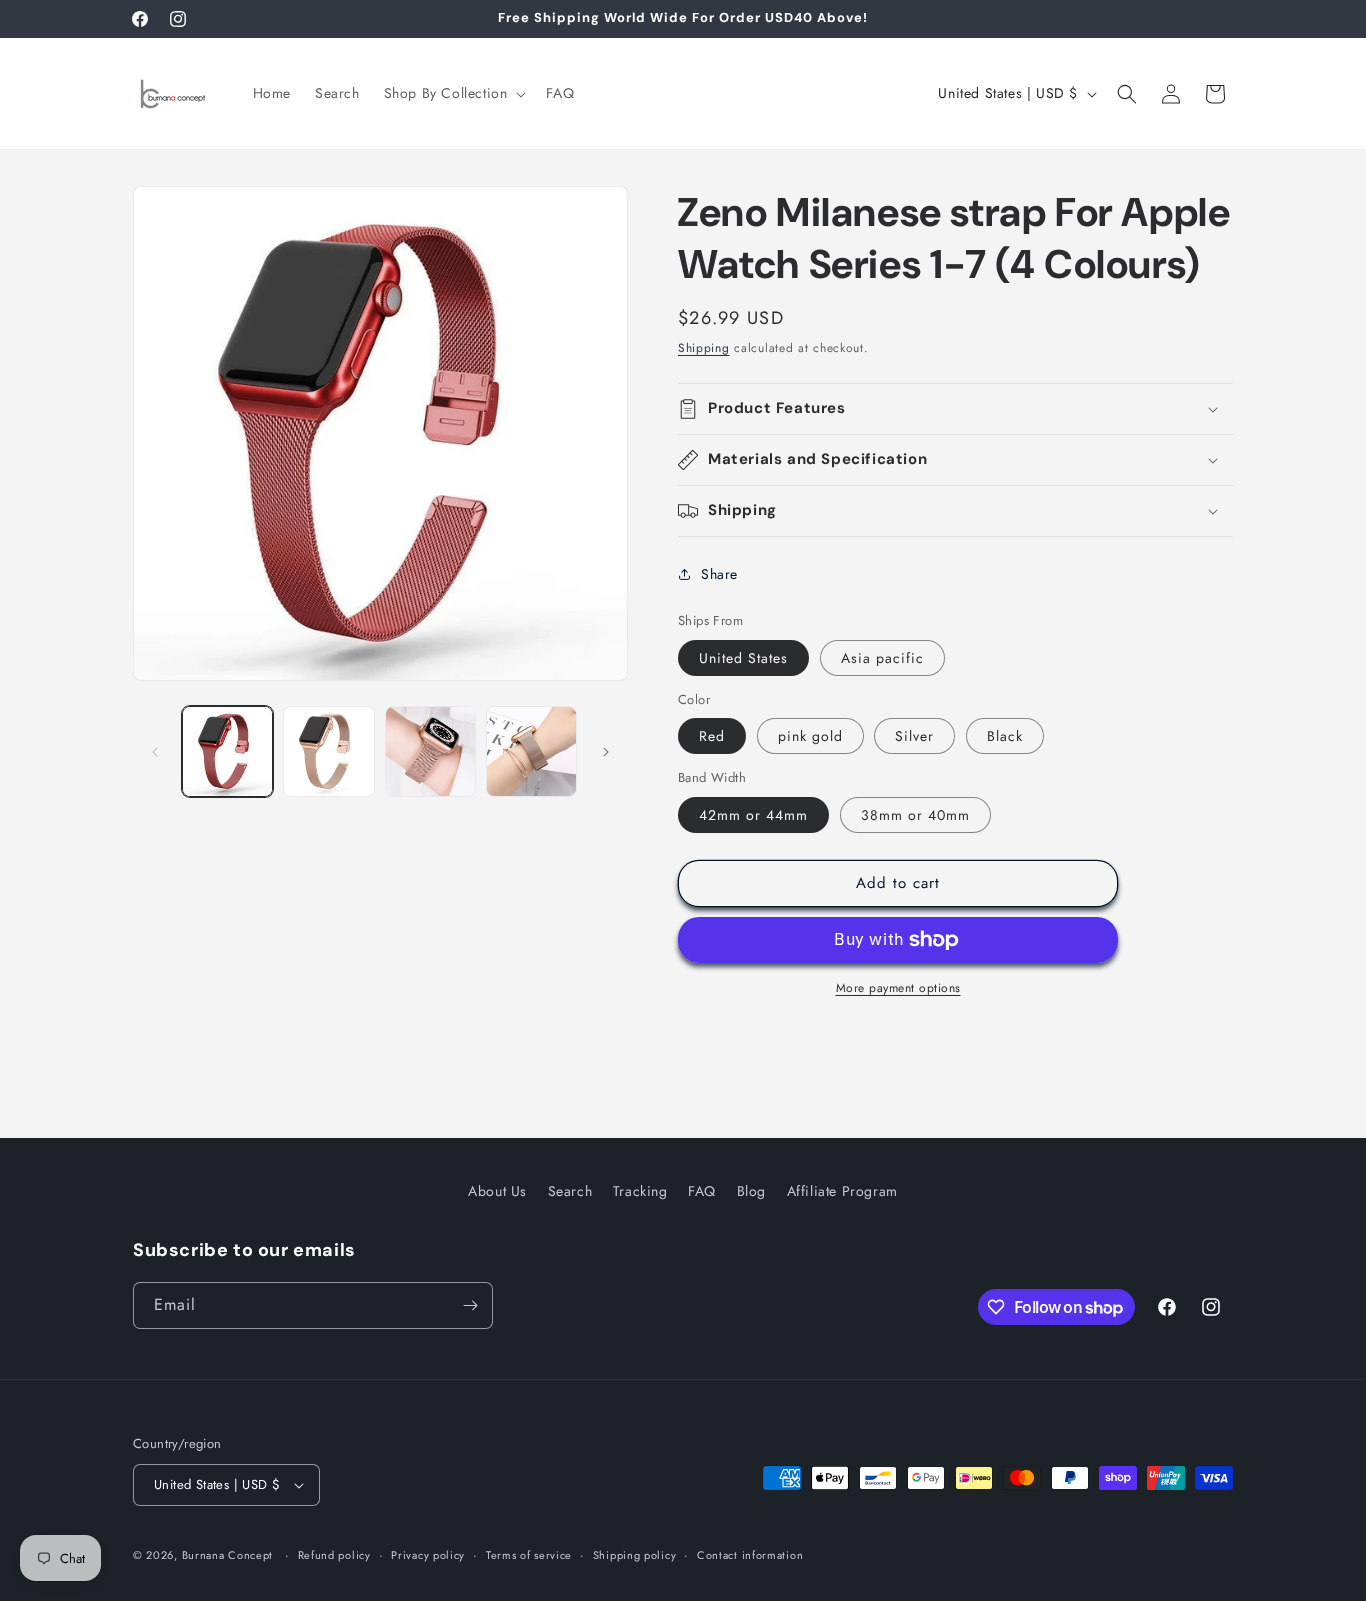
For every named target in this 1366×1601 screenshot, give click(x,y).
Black (1005, 736)
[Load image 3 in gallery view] (430, 751)
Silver (914, 736)
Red (712, 736)
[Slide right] (606, 752)
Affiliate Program (842, 1191)
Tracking (640, 1191)
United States (743, 658)
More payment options (898, 988)
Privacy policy (428, 1555)
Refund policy (334, 1555)
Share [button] (719, 574)
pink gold (810, 736)
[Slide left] (155, 752)
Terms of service (529, 1555)
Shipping (704, 348)
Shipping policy (635, 1555)
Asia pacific (882, 658)
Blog (751, 1191)
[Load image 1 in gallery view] (227, 751)
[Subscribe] (470, 1305)
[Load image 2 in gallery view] (328, 751)
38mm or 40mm (915, 815)
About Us (497, 1191)
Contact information (750, 1555)
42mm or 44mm (753, 815)
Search (570, 1191)
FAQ (702, 1191)
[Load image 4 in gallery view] (531, 751)
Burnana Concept (229, 1555)
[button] (453, 93)
